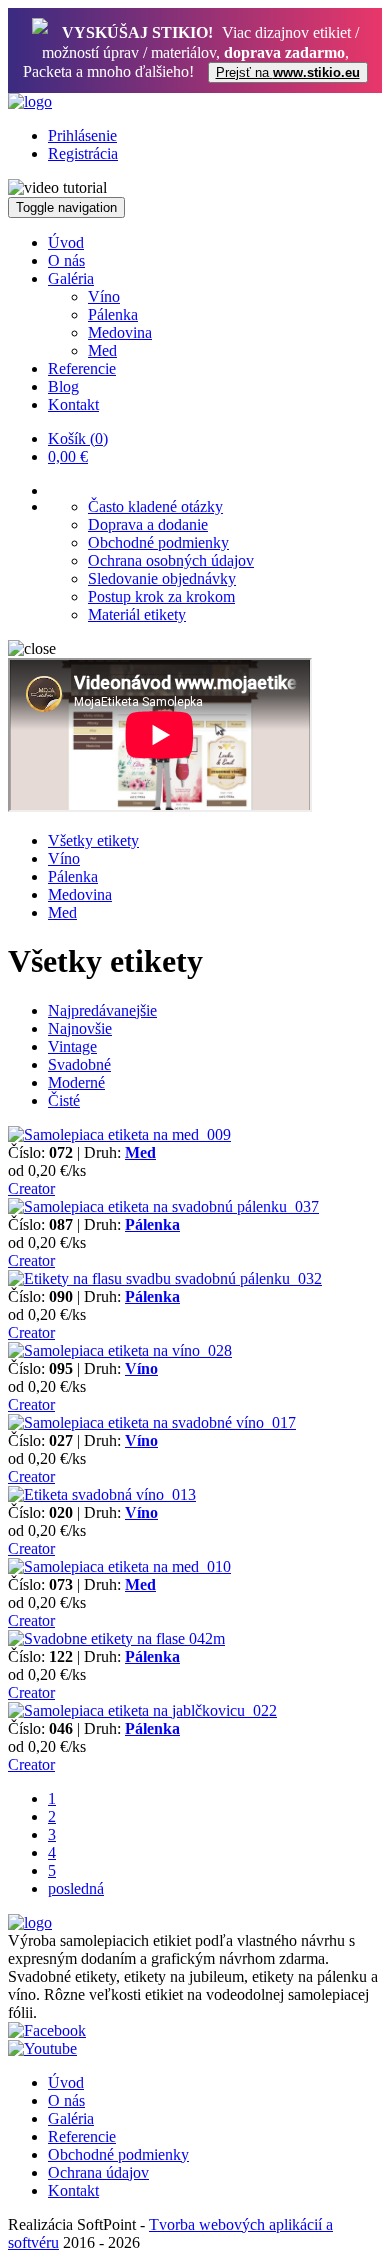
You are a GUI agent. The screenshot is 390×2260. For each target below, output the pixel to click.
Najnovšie (80, 1028)
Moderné (76, 1082)
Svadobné (79, 1064)
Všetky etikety (93, 840)
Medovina (120, 332)
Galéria (71, 278)
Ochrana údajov (98, 2172)
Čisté (64, 1100)
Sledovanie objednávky (162, 578)
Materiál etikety (137, 614)
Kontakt (73, 404)
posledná (76, 1888)
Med (102, 350)
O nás (66, 260)
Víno (104, 296)
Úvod (66, 242)
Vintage (72, 1046)
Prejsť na (288, 72)
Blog (63, 386)
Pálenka (113, 314)
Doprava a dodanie (148, 524)
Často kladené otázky (155, 506)
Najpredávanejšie (102, 1010)
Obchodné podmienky (158, 542)
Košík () (78, 438)
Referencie (82, 368)
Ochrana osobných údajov (171, 560)
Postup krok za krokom (161, 596)
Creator (31, 1188)
